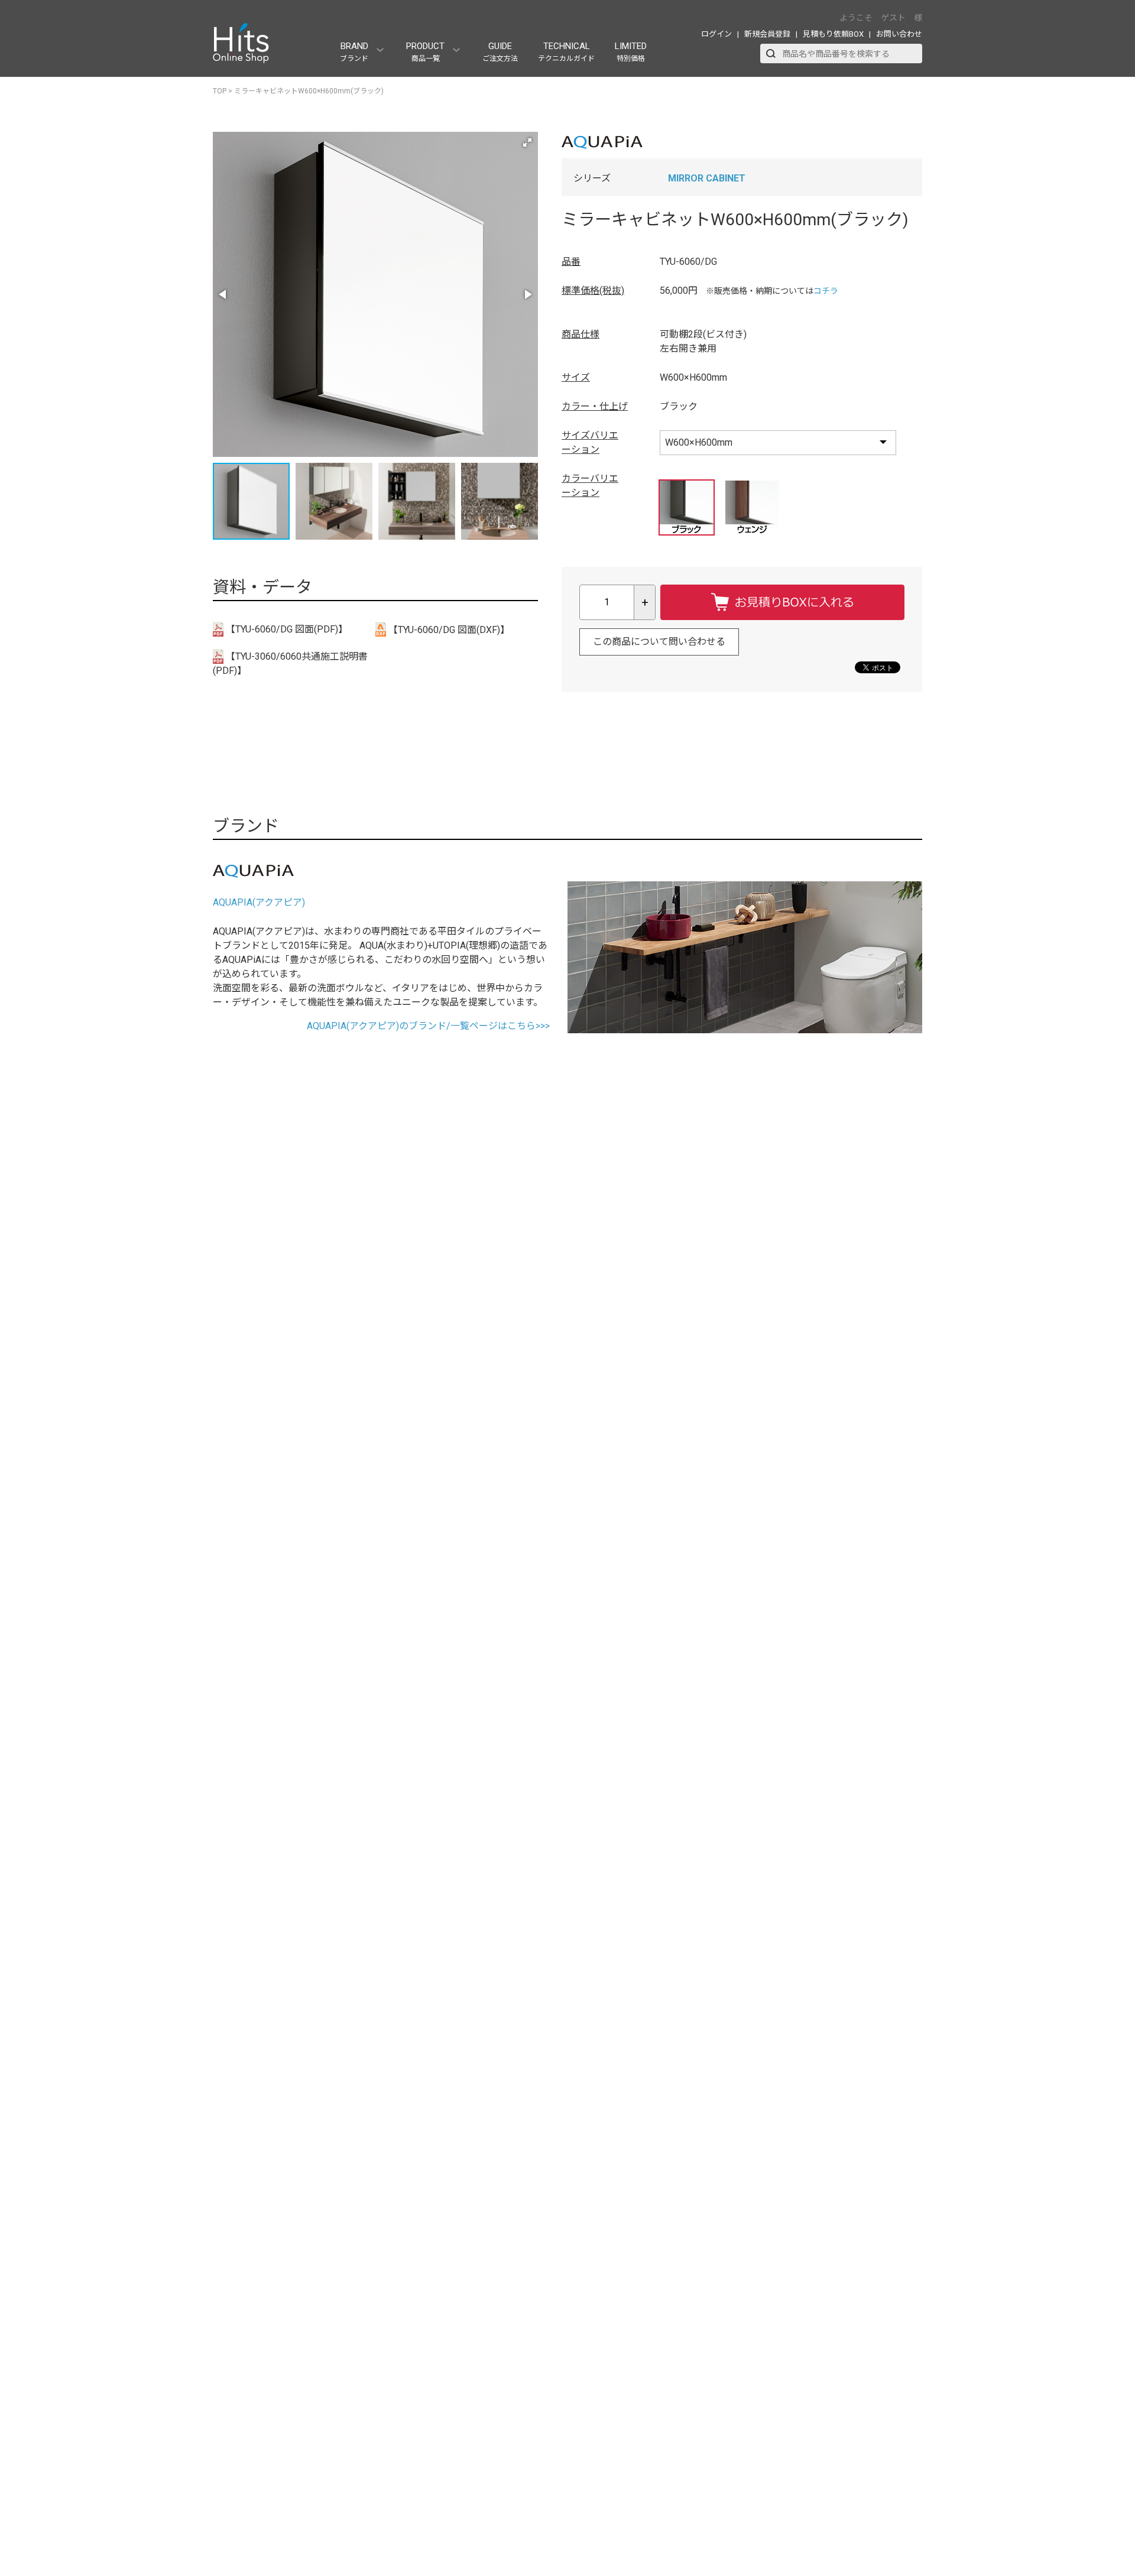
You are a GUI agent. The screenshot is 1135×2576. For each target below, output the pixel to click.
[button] (527, 142)
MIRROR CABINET (707, 178)
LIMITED (631, 52)
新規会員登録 (767, 34)
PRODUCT (425, 52)
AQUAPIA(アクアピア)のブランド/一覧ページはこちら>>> (428, 1026)
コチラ (826, 291)
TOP (220, 91)
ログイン (716, 34)
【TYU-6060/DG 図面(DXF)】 (448, 630)
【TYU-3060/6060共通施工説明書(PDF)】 (290, 664)
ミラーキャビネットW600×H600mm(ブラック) (309, 91)
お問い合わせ (899, 34)
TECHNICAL (566, 52)
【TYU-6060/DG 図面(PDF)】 (286, 629)
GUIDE (500, 52)
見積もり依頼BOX (833, 34)
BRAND (354, 52)
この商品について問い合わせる (659, 642)
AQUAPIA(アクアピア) (259, 902)
